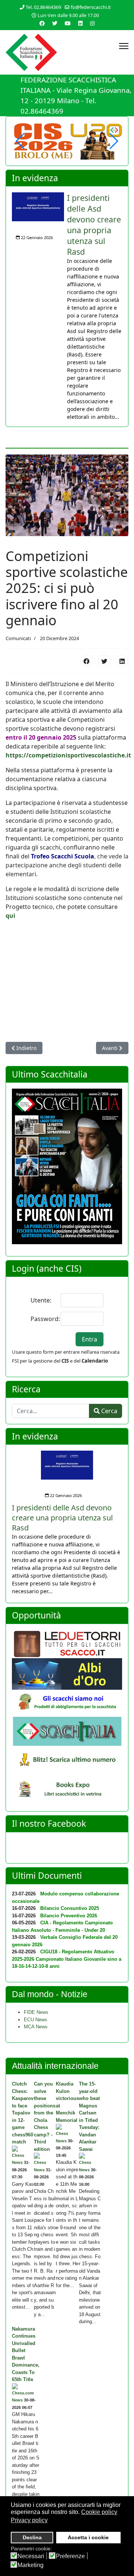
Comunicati (18, 638)
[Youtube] (68, 23)
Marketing (31, 2565)
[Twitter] (104, 661)
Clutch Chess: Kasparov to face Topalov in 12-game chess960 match (23, 2113)
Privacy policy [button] (29, 2520)
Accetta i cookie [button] (88, 2537)
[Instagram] (92, 23)
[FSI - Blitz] (67, 1761)
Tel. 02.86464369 (43, 7)
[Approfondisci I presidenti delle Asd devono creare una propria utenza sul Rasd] (38, 207)
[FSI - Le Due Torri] (67, 1644)
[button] (113, 141)
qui (10, 916)
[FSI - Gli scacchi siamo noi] (67, 1703)
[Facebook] (86, 661)
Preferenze (70, 2556)
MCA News (36, 2027)
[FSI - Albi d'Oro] (67, 1674)
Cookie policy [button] (99, 2512)
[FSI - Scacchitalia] (67, 1731)
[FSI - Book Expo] (67, 1791)
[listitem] (67, 306)
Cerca (109, 1411)
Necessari (31, 2556)
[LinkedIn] (122, 661)
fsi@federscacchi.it (91, 7)
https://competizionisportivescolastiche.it (68, 755)
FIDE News (36, 2012)
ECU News (36, 2020)
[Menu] (124, 46)
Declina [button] (32, 2537)
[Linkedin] (80, 23)
